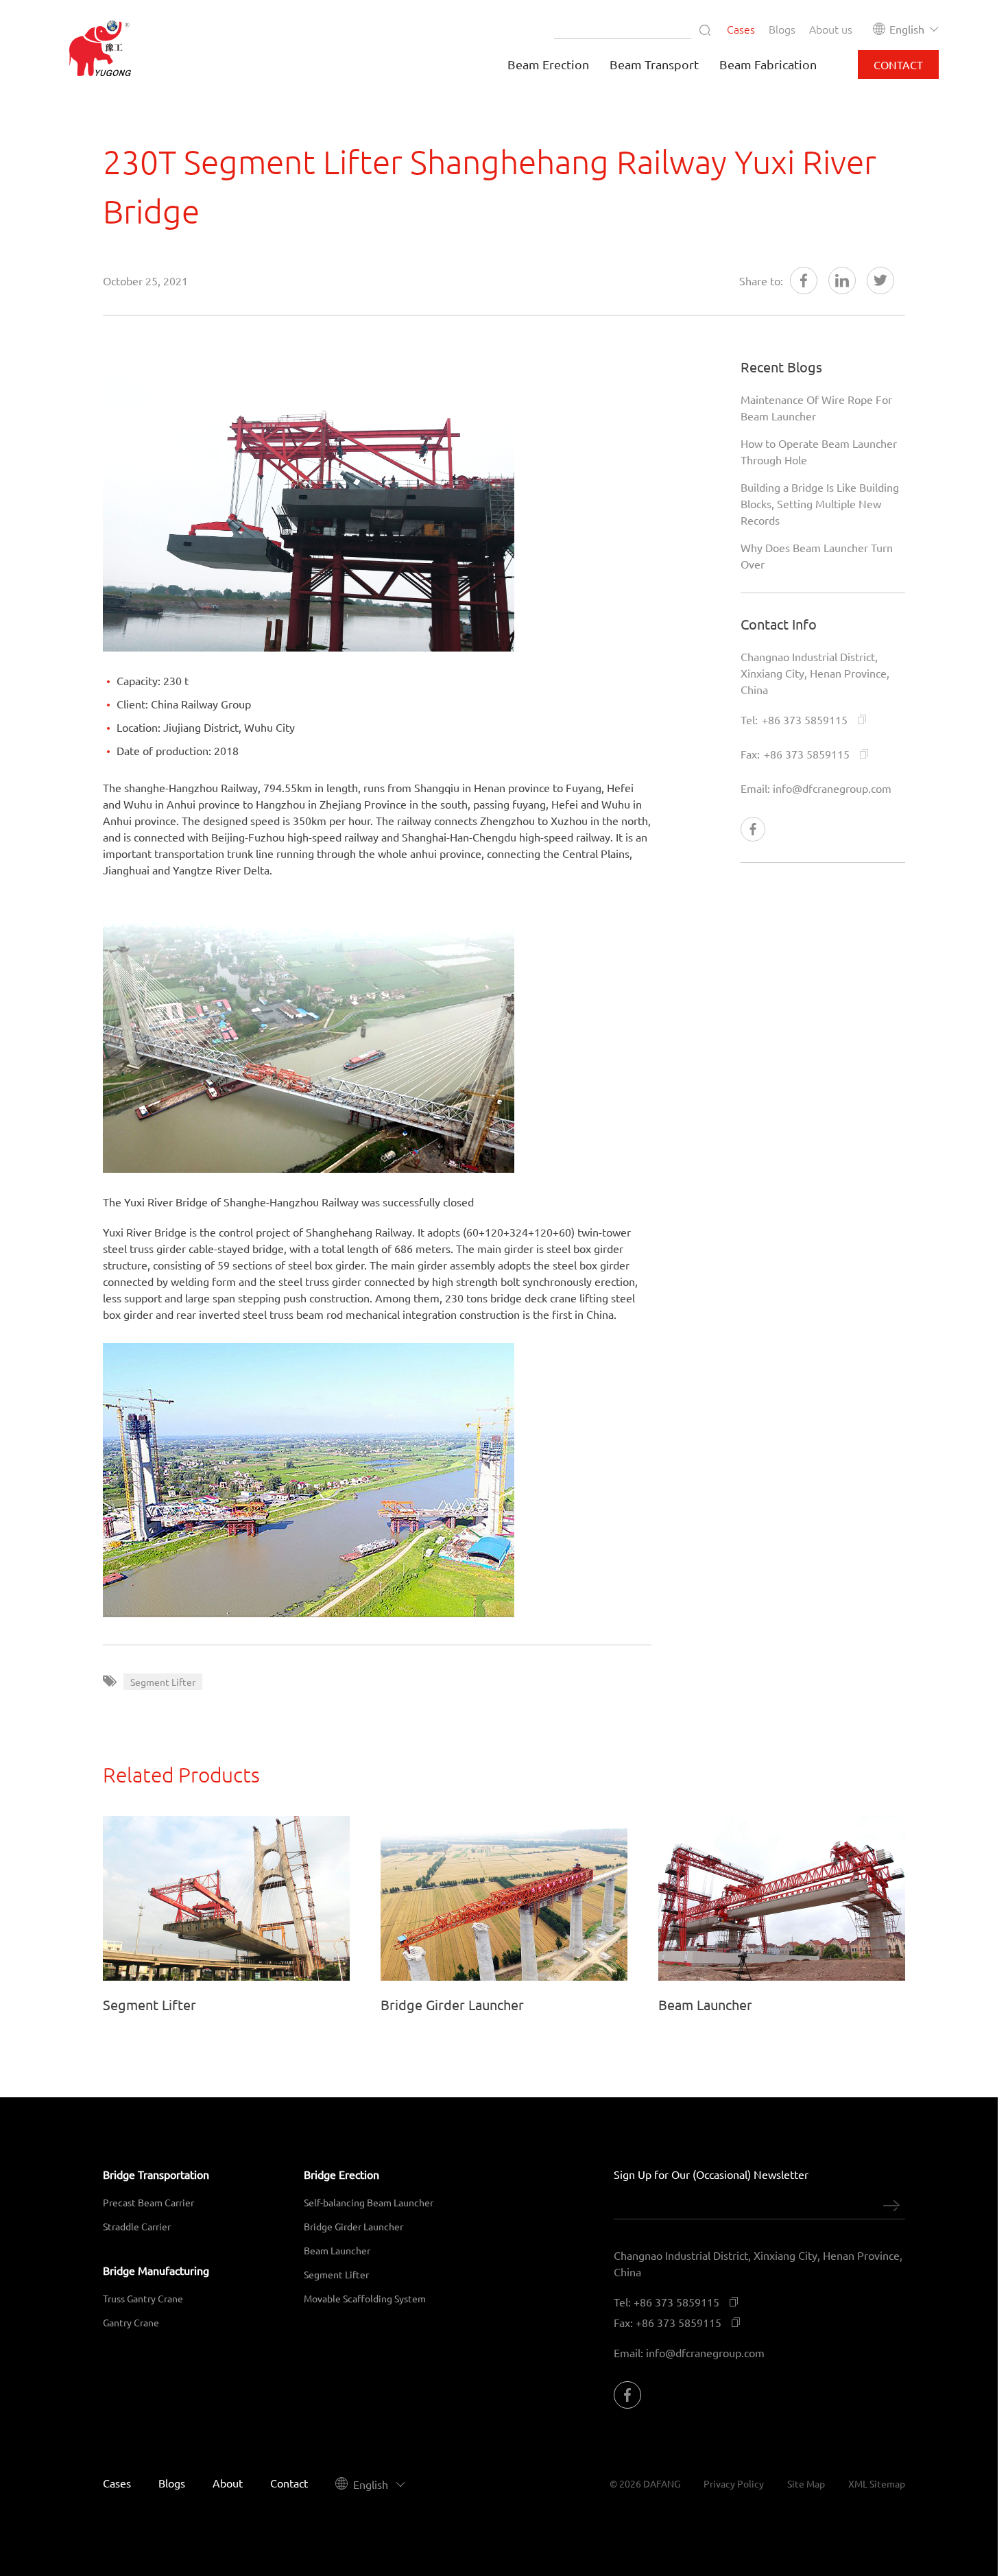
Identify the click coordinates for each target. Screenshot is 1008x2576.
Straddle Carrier (137, 2226)
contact (898, 64)
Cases (741, 29)
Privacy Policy (734, 2483)
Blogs (782, 29)
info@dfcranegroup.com (832, 788)
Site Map (806, 2483)
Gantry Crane (131, 2322)
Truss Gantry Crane (143, 2298)
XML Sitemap (877, 2483)
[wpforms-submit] (891, 2206)
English (907, 29)
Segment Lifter (336, 2274)
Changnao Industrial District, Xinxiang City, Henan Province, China (815, 673)
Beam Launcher (337, 2250)
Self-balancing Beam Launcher (369, 2202)
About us (831, 29)
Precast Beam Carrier (148, 2202)
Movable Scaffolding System (365, 2298)
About (228, 2483)
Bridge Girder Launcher (353, 2226)
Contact (289, 2483)
